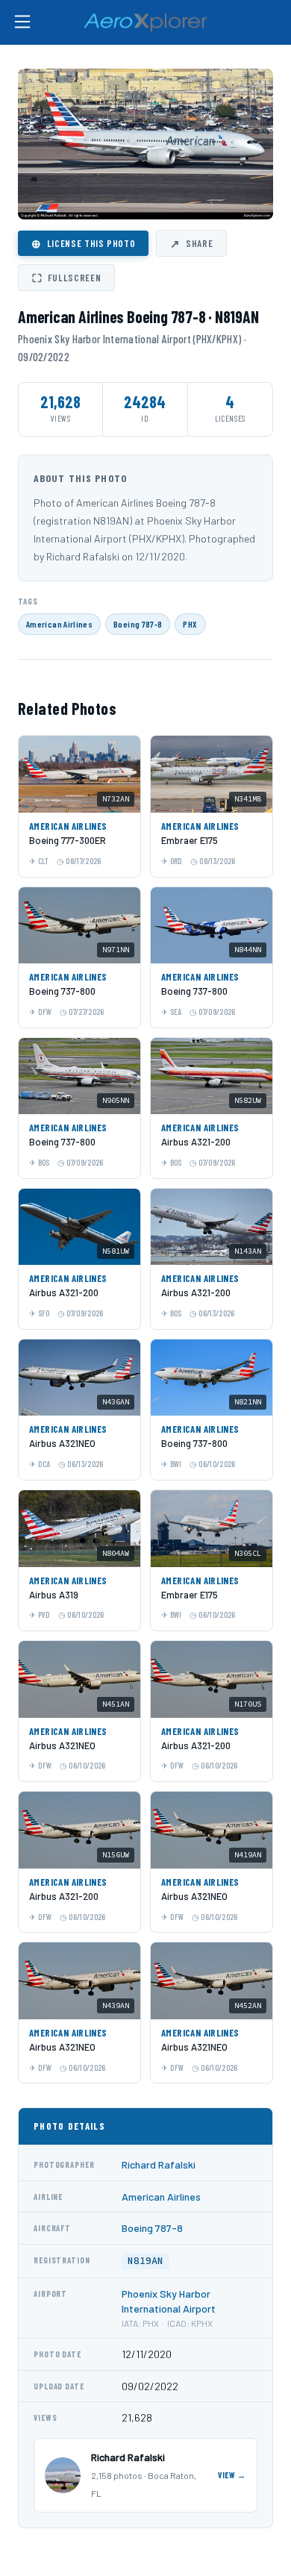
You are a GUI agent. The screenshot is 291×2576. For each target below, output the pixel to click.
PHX (190, 624)
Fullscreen (66, 278)
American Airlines (59, 624)
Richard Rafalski (159, 2164)
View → (232, 2475)
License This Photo (83, 243)
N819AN (145, 2261)
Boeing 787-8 (138, 624)
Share (191, 243)
